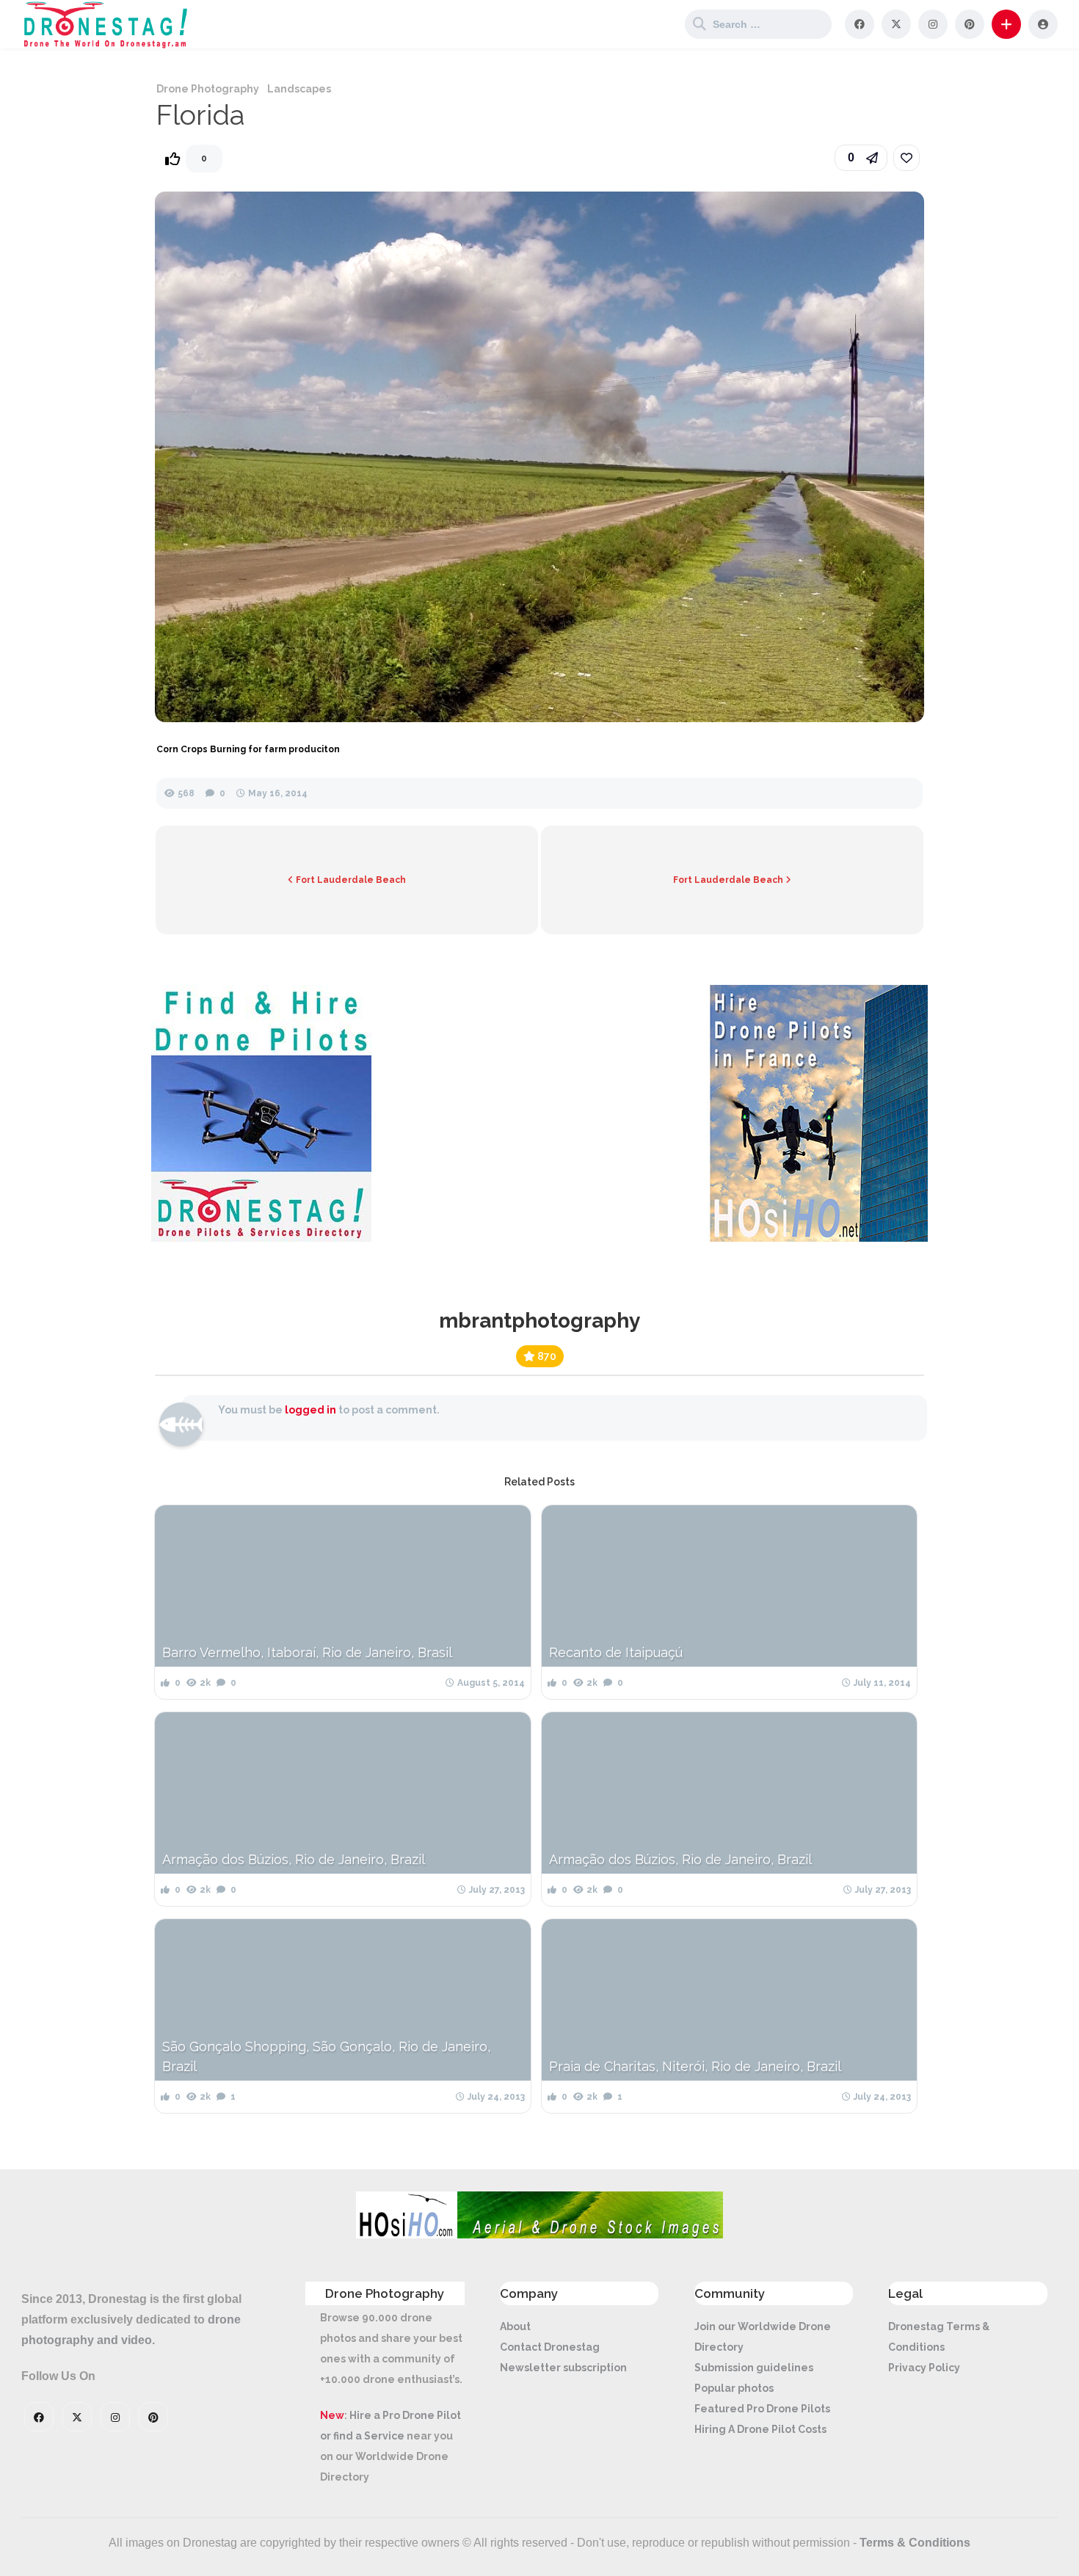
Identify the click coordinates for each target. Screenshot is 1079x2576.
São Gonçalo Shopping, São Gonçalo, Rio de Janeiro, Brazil (326, 2056)
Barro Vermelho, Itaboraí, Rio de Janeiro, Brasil (307, 1652)
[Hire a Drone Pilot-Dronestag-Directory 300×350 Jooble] (261, 1238)
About (515, 2326)
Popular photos (734, 2388)
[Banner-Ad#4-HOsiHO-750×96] (539, 2235)
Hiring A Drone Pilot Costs (760, 2429)
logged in (310, 1410)
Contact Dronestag (550, 2347)
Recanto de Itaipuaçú (616, 1652)
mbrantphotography (539, 1321)
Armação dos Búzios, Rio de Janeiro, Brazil (294, 1859)
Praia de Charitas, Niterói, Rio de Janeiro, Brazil (695, 2066)
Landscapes (299, 89)
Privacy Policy (924, 2368)
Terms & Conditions (915, 2543)
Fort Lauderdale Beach (350, 880)
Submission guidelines (754, 2368)
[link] (907, 158)
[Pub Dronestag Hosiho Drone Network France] (811, 1238)
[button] (1006, 24)
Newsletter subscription (563, 2368)
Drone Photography (208, 89)
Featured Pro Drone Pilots (762, 2409)
